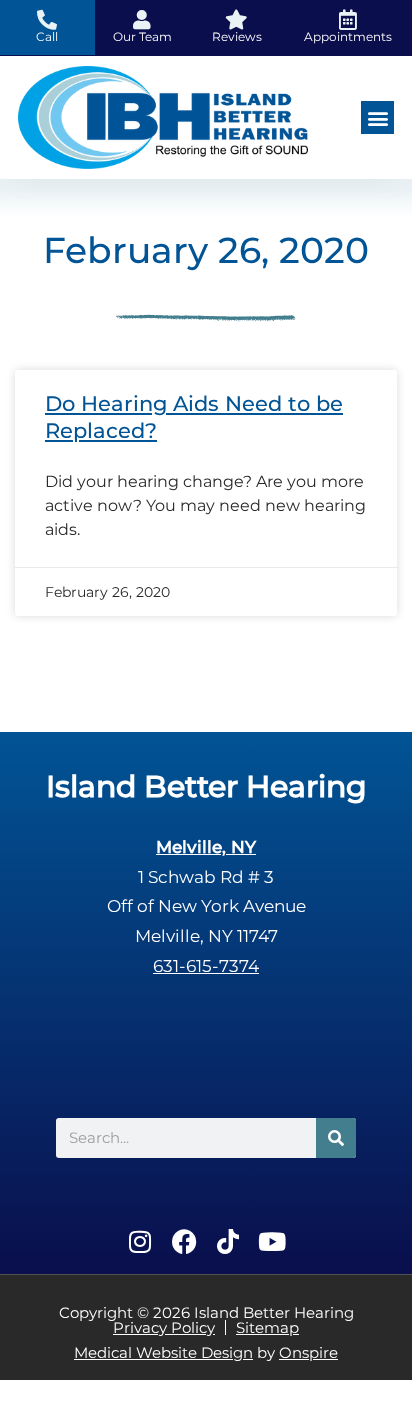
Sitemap (267, 1327)
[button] (377, 117)
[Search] (336, 1138)
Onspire (308, 1352)
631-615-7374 (206, 966)
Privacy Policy (164, 1327)
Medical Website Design (163, 1352)
